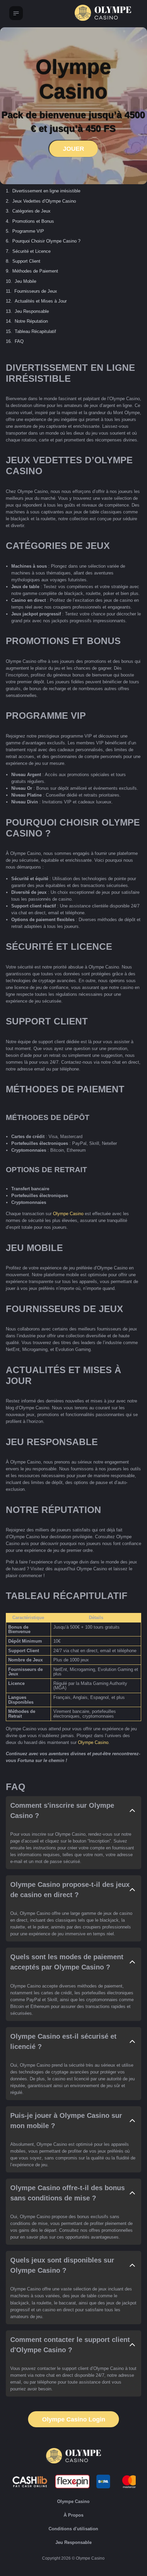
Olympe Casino (68, 1214)
